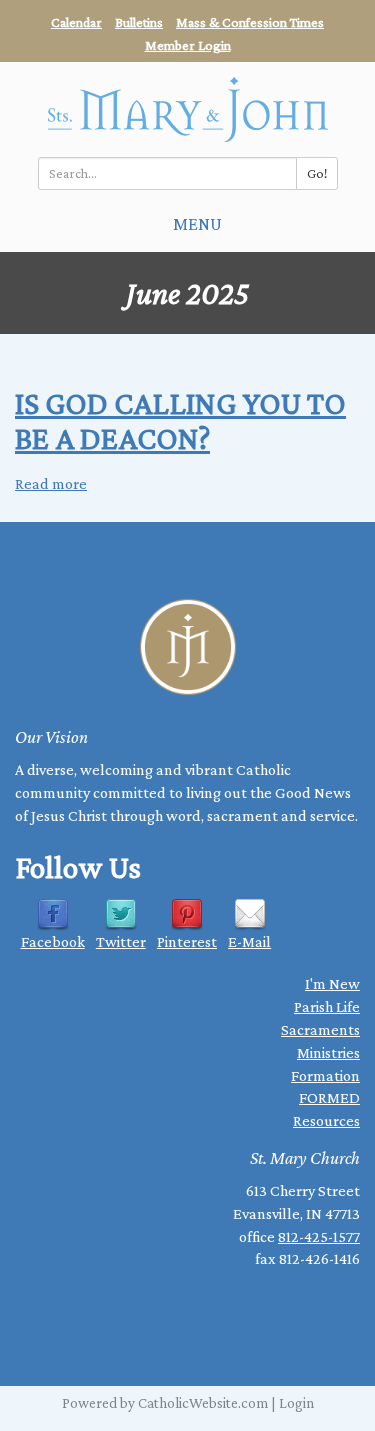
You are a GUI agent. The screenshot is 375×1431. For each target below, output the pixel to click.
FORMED (329, 1097)
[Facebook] (53, 913)
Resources (326, 1120)
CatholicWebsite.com (203, 1403)
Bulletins (139, 22)
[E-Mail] (250, 913)
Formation (325, 1075)
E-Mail (249, 941)
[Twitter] (121, 913)
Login (296, 1403)
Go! (317, 173)
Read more (51, 483)
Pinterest (187, 941)
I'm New (332, 983)
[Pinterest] (187, 913)
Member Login (188, 45)
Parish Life (327, 1006)
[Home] (187, 109)
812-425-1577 (319, 1236)
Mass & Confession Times (250, 22)
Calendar (76, 22)
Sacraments (320, 1029)
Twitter (121, 941)
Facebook (53, 941)
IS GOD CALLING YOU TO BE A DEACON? (180, 420)
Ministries (328, 1052)
